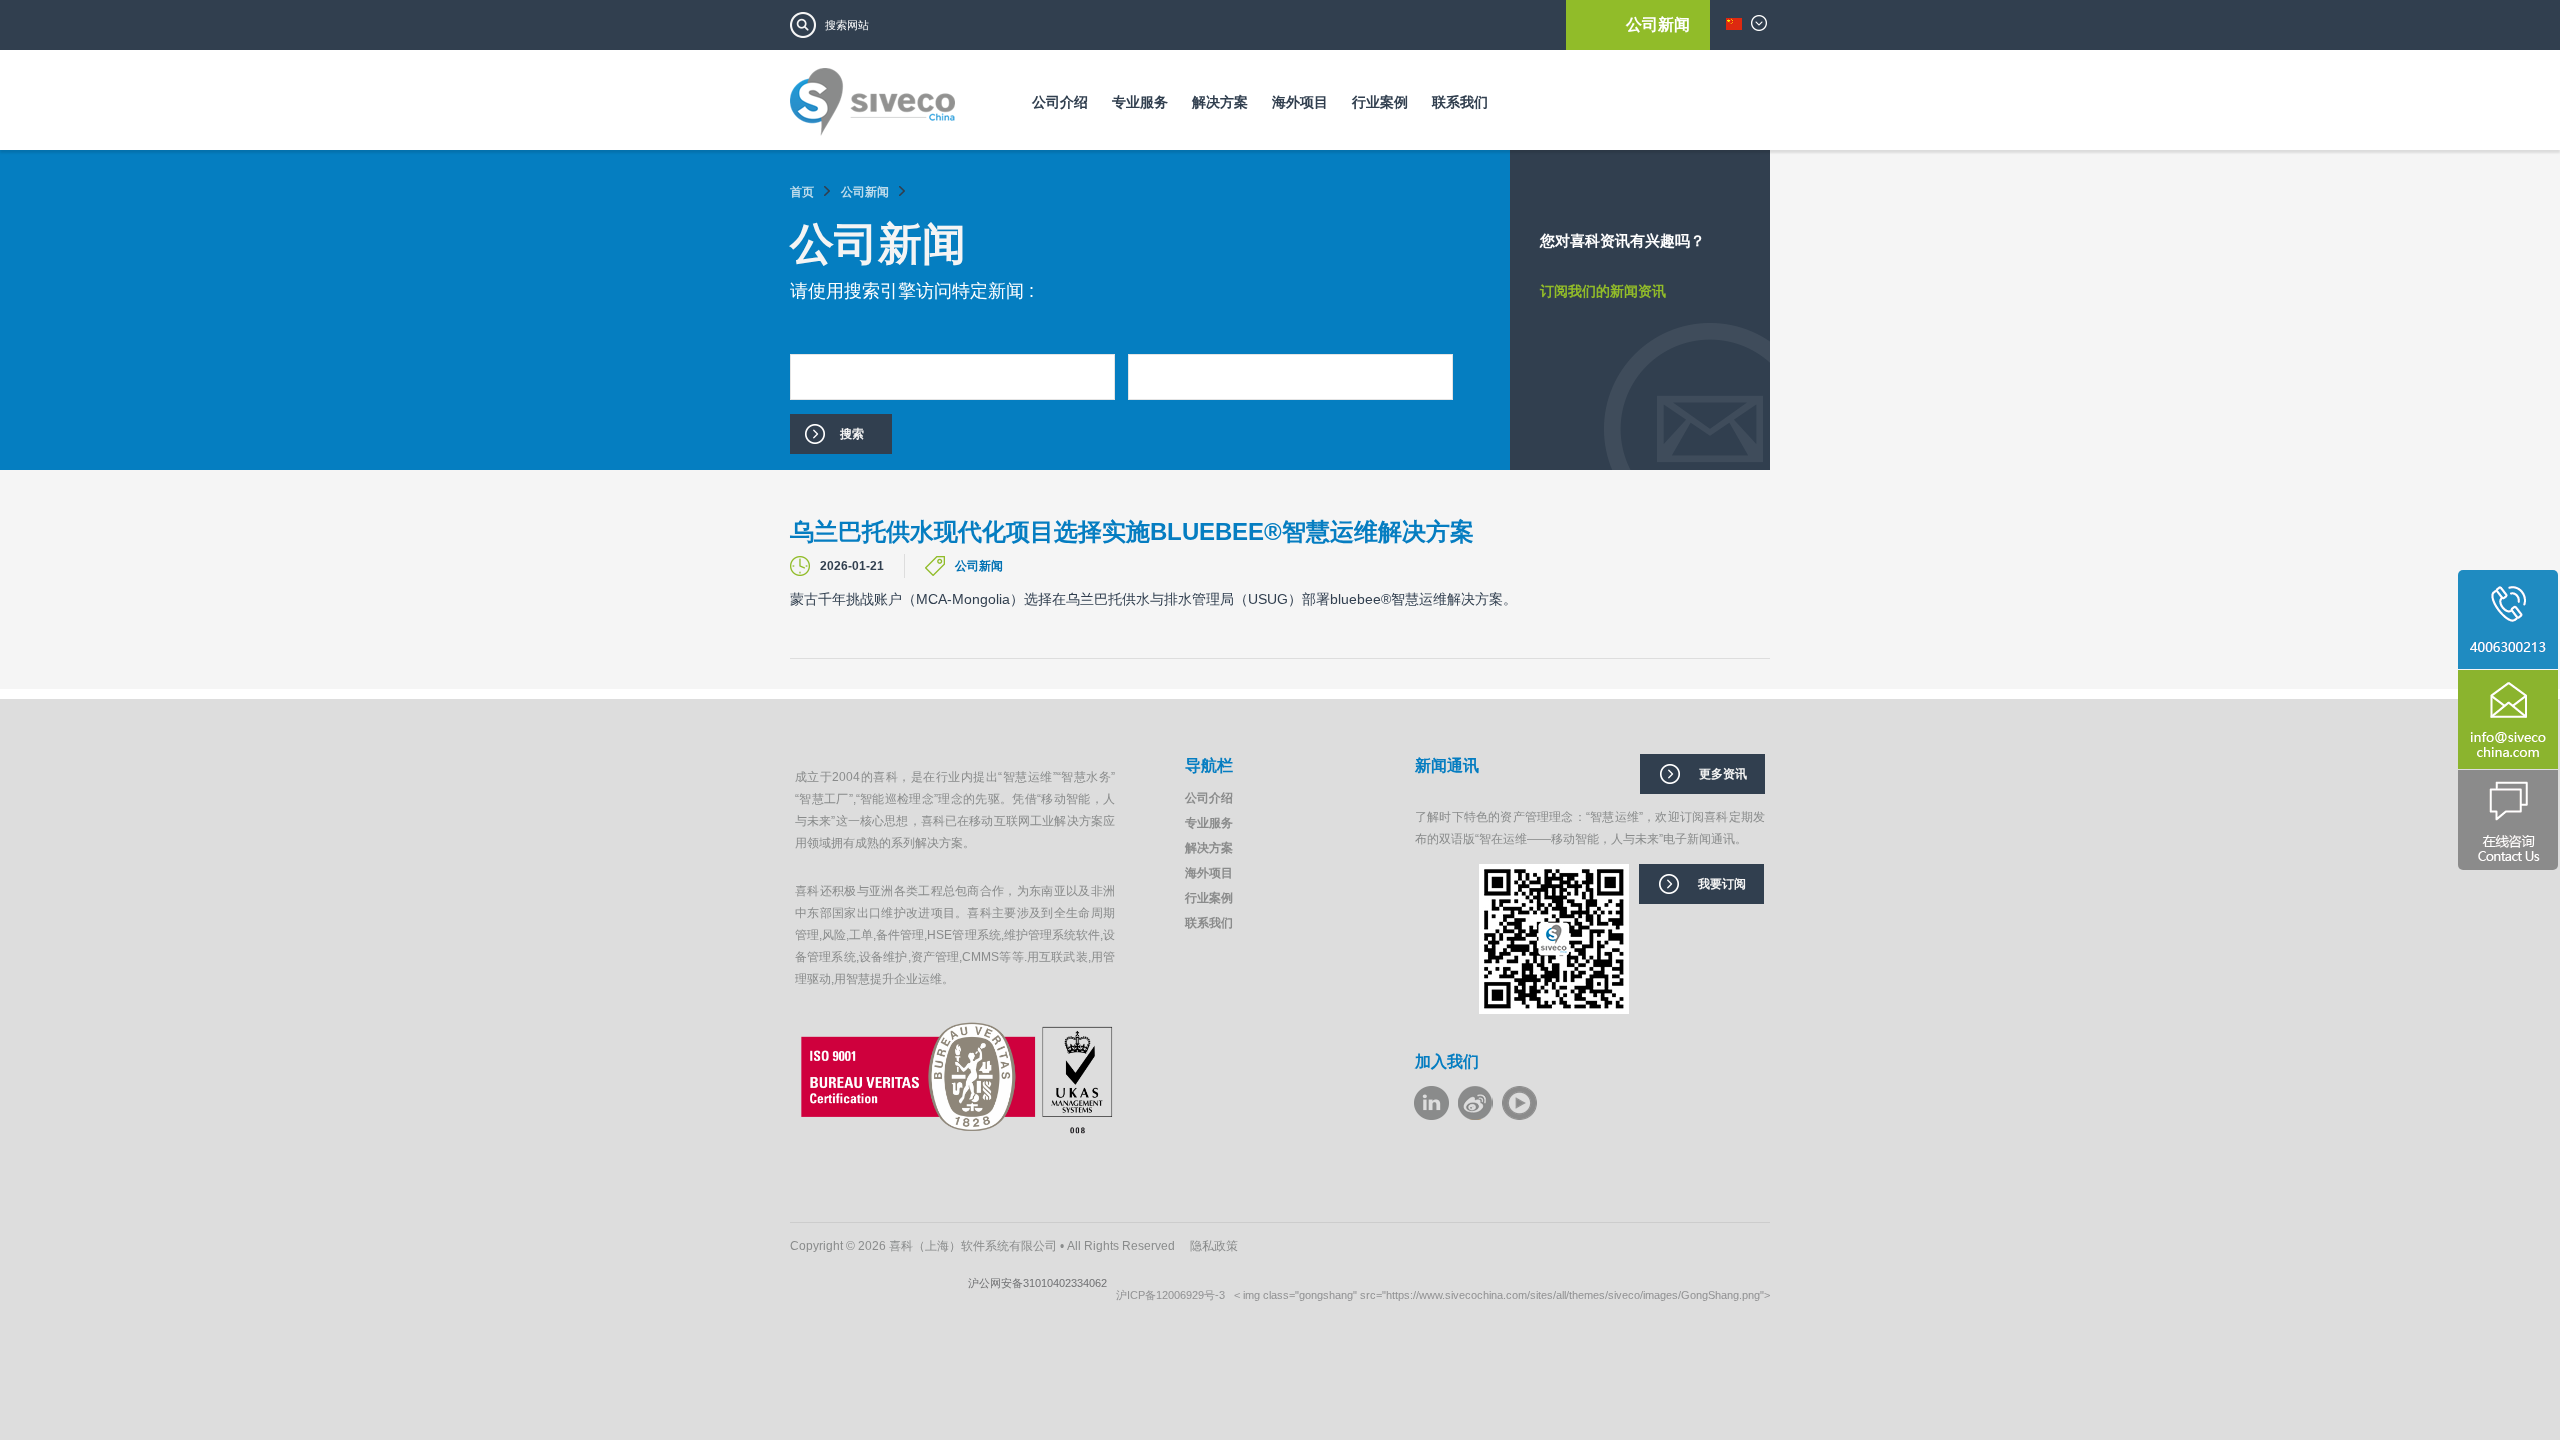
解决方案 (1220, 102)
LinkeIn (1431, 1103)
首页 (802, 192)
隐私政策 (1214, 1246)
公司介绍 (1060, 102)
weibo (1475, 1103)
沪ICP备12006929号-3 (1175, 1295)
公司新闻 (1658, 24)
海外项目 (1300, 102)
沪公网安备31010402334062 (1042, 1283)
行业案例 (1380, 102)
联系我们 (1460, 102)
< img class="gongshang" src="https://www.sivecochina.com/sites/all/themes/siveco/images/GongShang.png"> (1502, 1295)
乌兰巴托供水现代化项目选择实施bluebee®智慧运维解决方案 (1132, 532)
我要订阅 (1722, 884)
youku (1519, 1103)
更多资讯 (1723, 774)
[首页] (872, 109)
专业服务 (1140, 102)
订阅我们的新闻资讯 (1603, 291)
